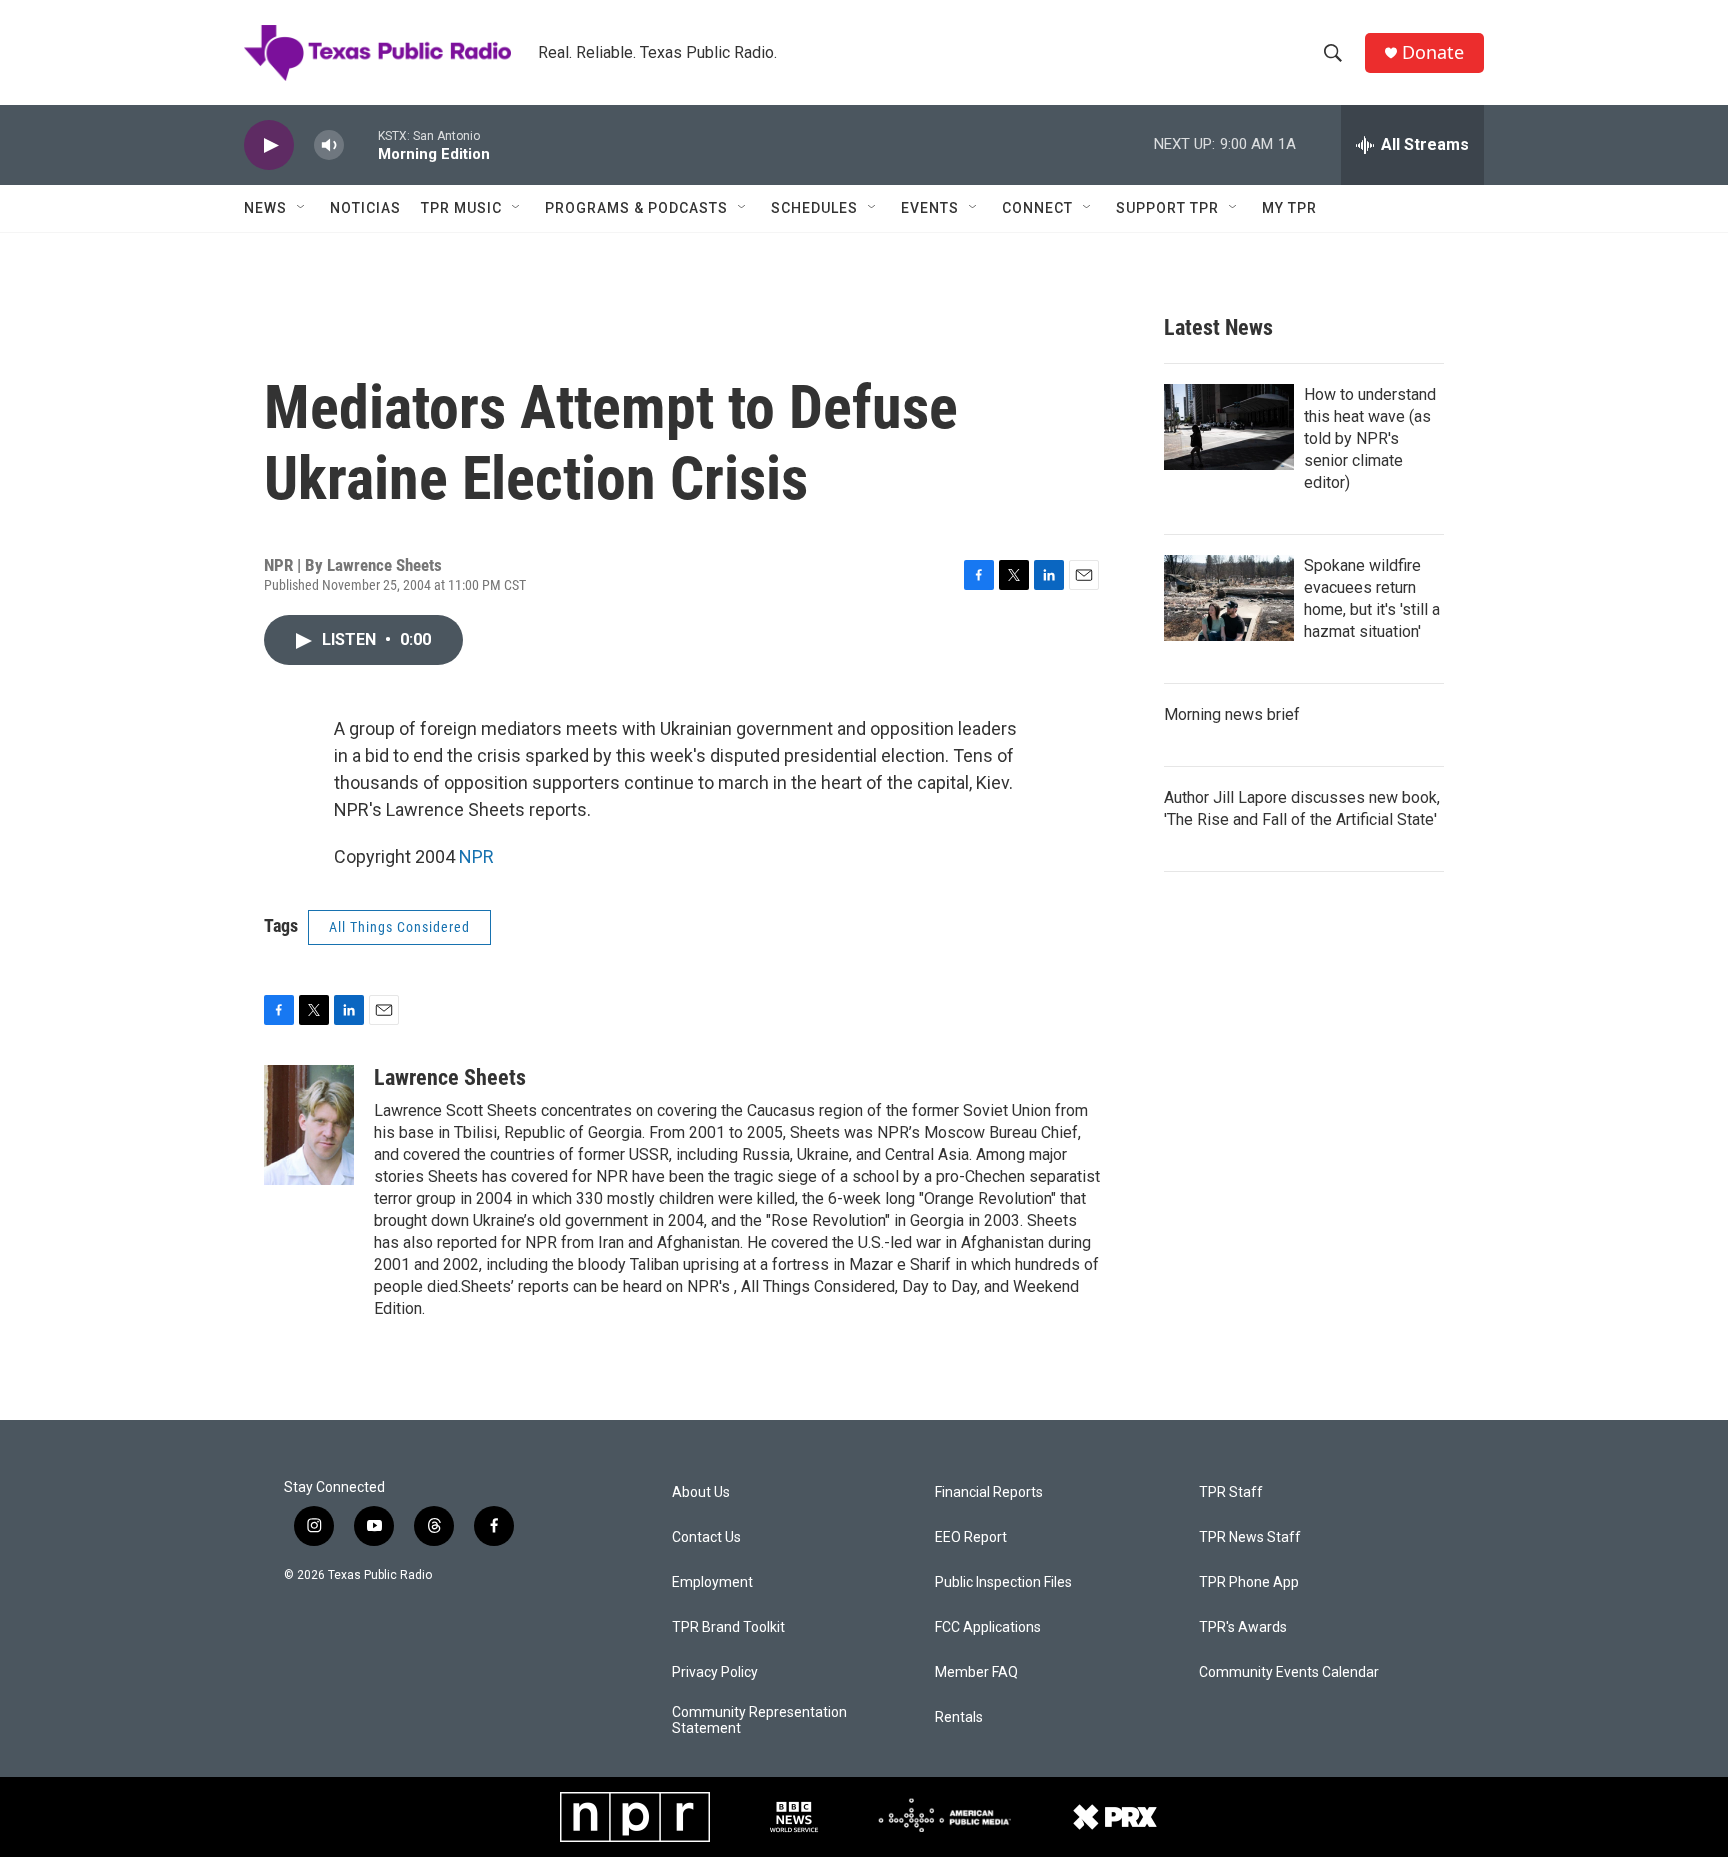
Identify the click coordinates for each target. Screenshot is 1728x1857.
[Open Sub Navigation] (302, 208)
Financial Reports (989, 1492)
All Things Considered (399, 927)
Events (930, 208)
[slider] (361, 144)
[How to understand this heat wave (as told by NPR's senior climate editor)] (1229, 427)
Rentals (959, 1717)
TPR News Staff (1250, 1537)
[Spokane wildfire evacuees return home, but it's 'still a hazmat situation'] (1229, 598)
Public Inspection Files (1003, 1582)
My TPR (1289, 208)
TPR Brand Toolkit (728, 1627)
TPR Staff (1231, 1492)
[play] (269, 145)
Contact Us (706, 1537)
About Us (701, 1492)
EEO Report (971, 1537)
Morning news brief (1232, 714)
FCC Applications (988, 1627)
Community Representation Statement (759, 1720)
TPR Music (461, 208)
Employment (712, 1582)
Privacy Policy (715, 1672)
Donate (1433, 52)
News (265, 208)
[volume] (329, 145)
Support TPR (1167, 208)
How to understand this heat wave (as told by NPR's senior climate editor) (1370, 438)
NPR (476, 856)
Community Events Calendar (1289, 1672)
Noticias (365, 208)
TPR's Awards (1243, 1627)
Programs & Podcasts (636, 208)
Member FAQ (976, 1672)
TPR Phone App (1249, 1582)
